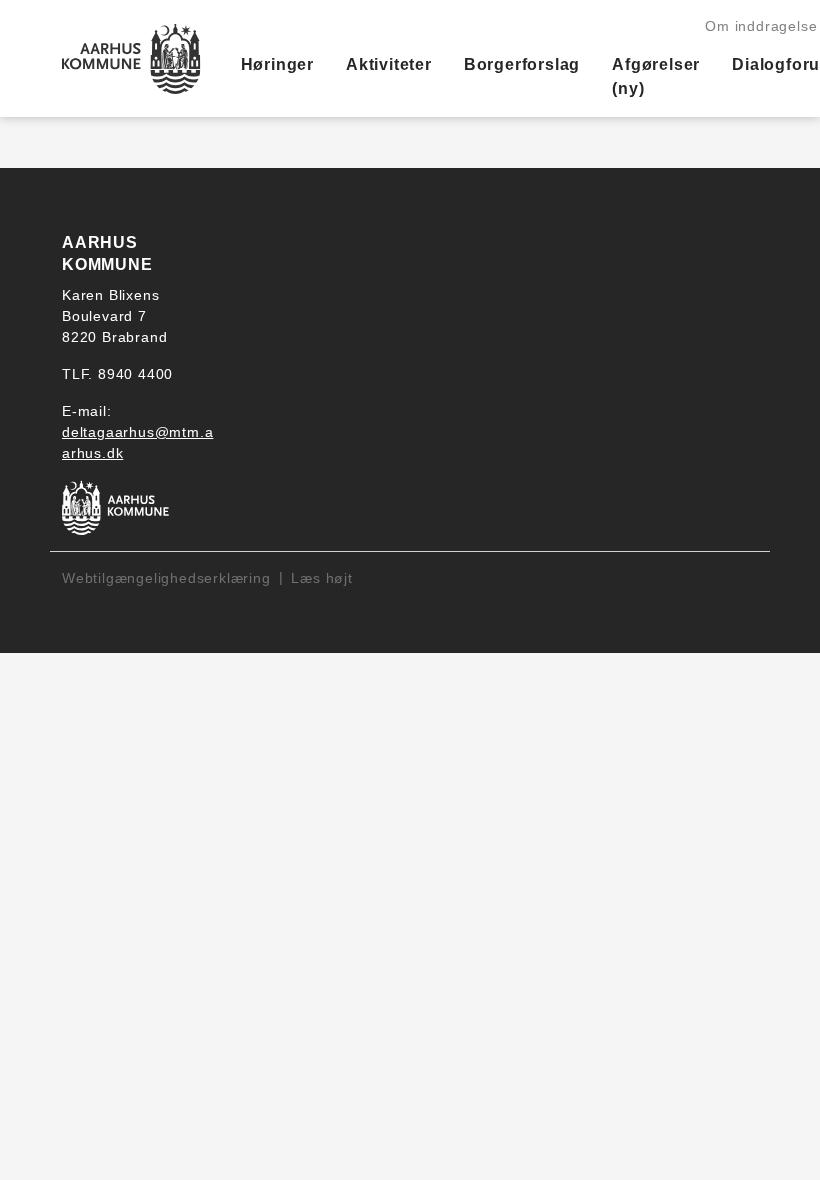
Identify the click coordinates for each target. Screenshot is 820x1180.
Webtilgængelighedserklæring (166, 578)
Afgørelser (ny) (656, 76)
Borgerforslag (522, 64)
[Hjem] (131, 59)
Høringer (277, 64)
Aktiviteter (389, 64)
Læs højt (321, 578)
